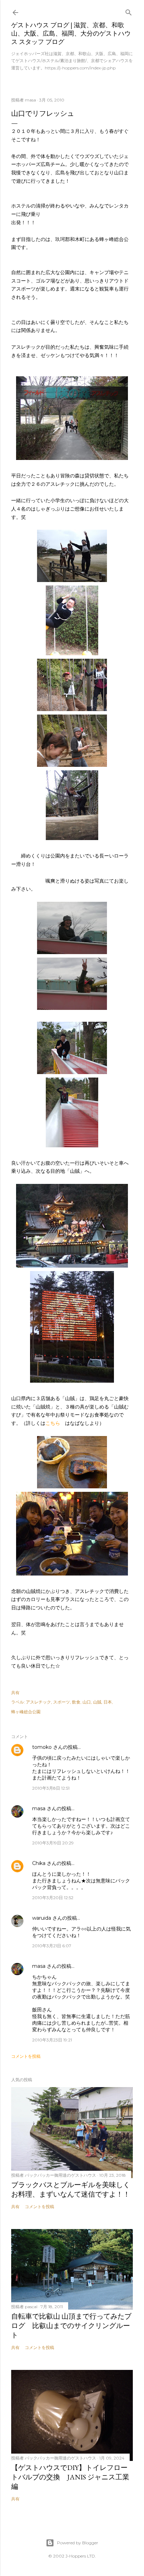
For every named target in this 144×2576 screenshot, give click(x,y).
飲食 (76, 1702)
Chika (39, 1863)
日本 (108, 1702)
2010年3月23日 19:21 (52, 2040)
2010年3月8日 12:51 (51, 1788)
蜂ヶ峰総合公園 (26, 1712)
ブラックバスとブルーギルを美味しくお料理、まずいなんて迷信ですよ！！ (71, 2189)
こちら (53, 1423)
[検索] (129, 11)
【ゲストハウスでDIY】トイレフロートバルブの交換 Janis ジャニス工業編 (70, 2477)
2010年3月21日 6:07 (52, 1946)
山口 (87, 1702)
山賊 (97, 1702)
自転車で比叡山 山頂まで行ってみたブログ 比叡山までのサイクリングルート (71, 2326)
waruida (42, 1918)
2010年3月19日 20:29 (53, 1843)
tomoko (42, 1747)
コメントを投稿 (26, 2056)
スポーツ (62, 1702)
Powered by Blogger (78, 2543)
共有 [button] (15, 1693)
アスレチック (38, 1702)
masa (39, 1808)
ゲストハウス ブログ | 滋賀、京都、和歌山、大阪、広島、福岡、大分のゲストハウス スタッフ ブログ (71, 33)
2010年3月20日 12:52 (53, 1898)
